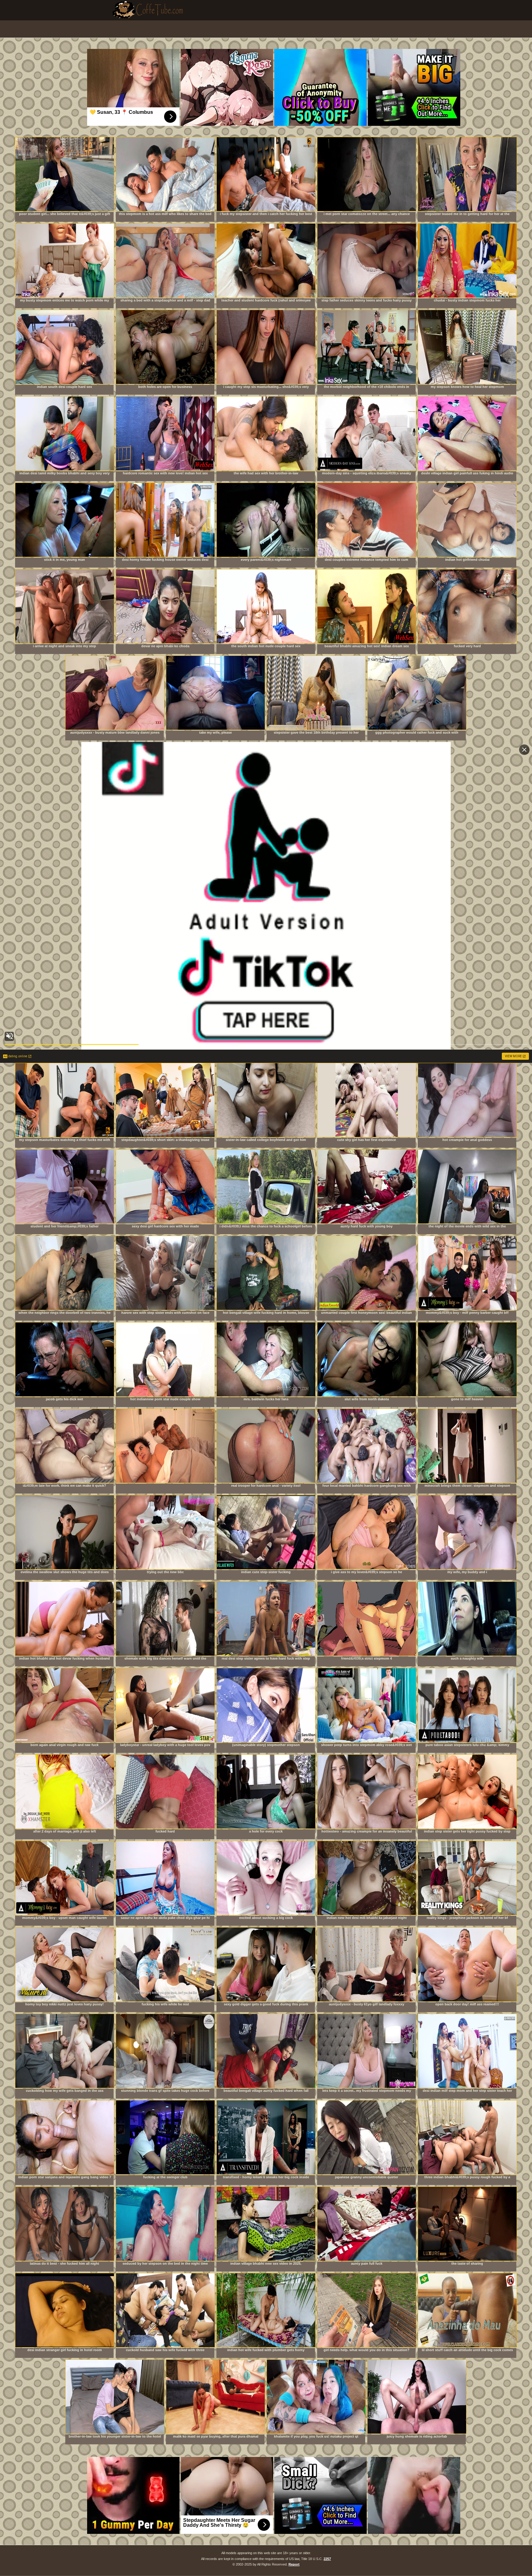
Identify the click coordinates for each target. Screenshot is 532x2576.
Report (294, 2564)
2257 (327, 2559)
